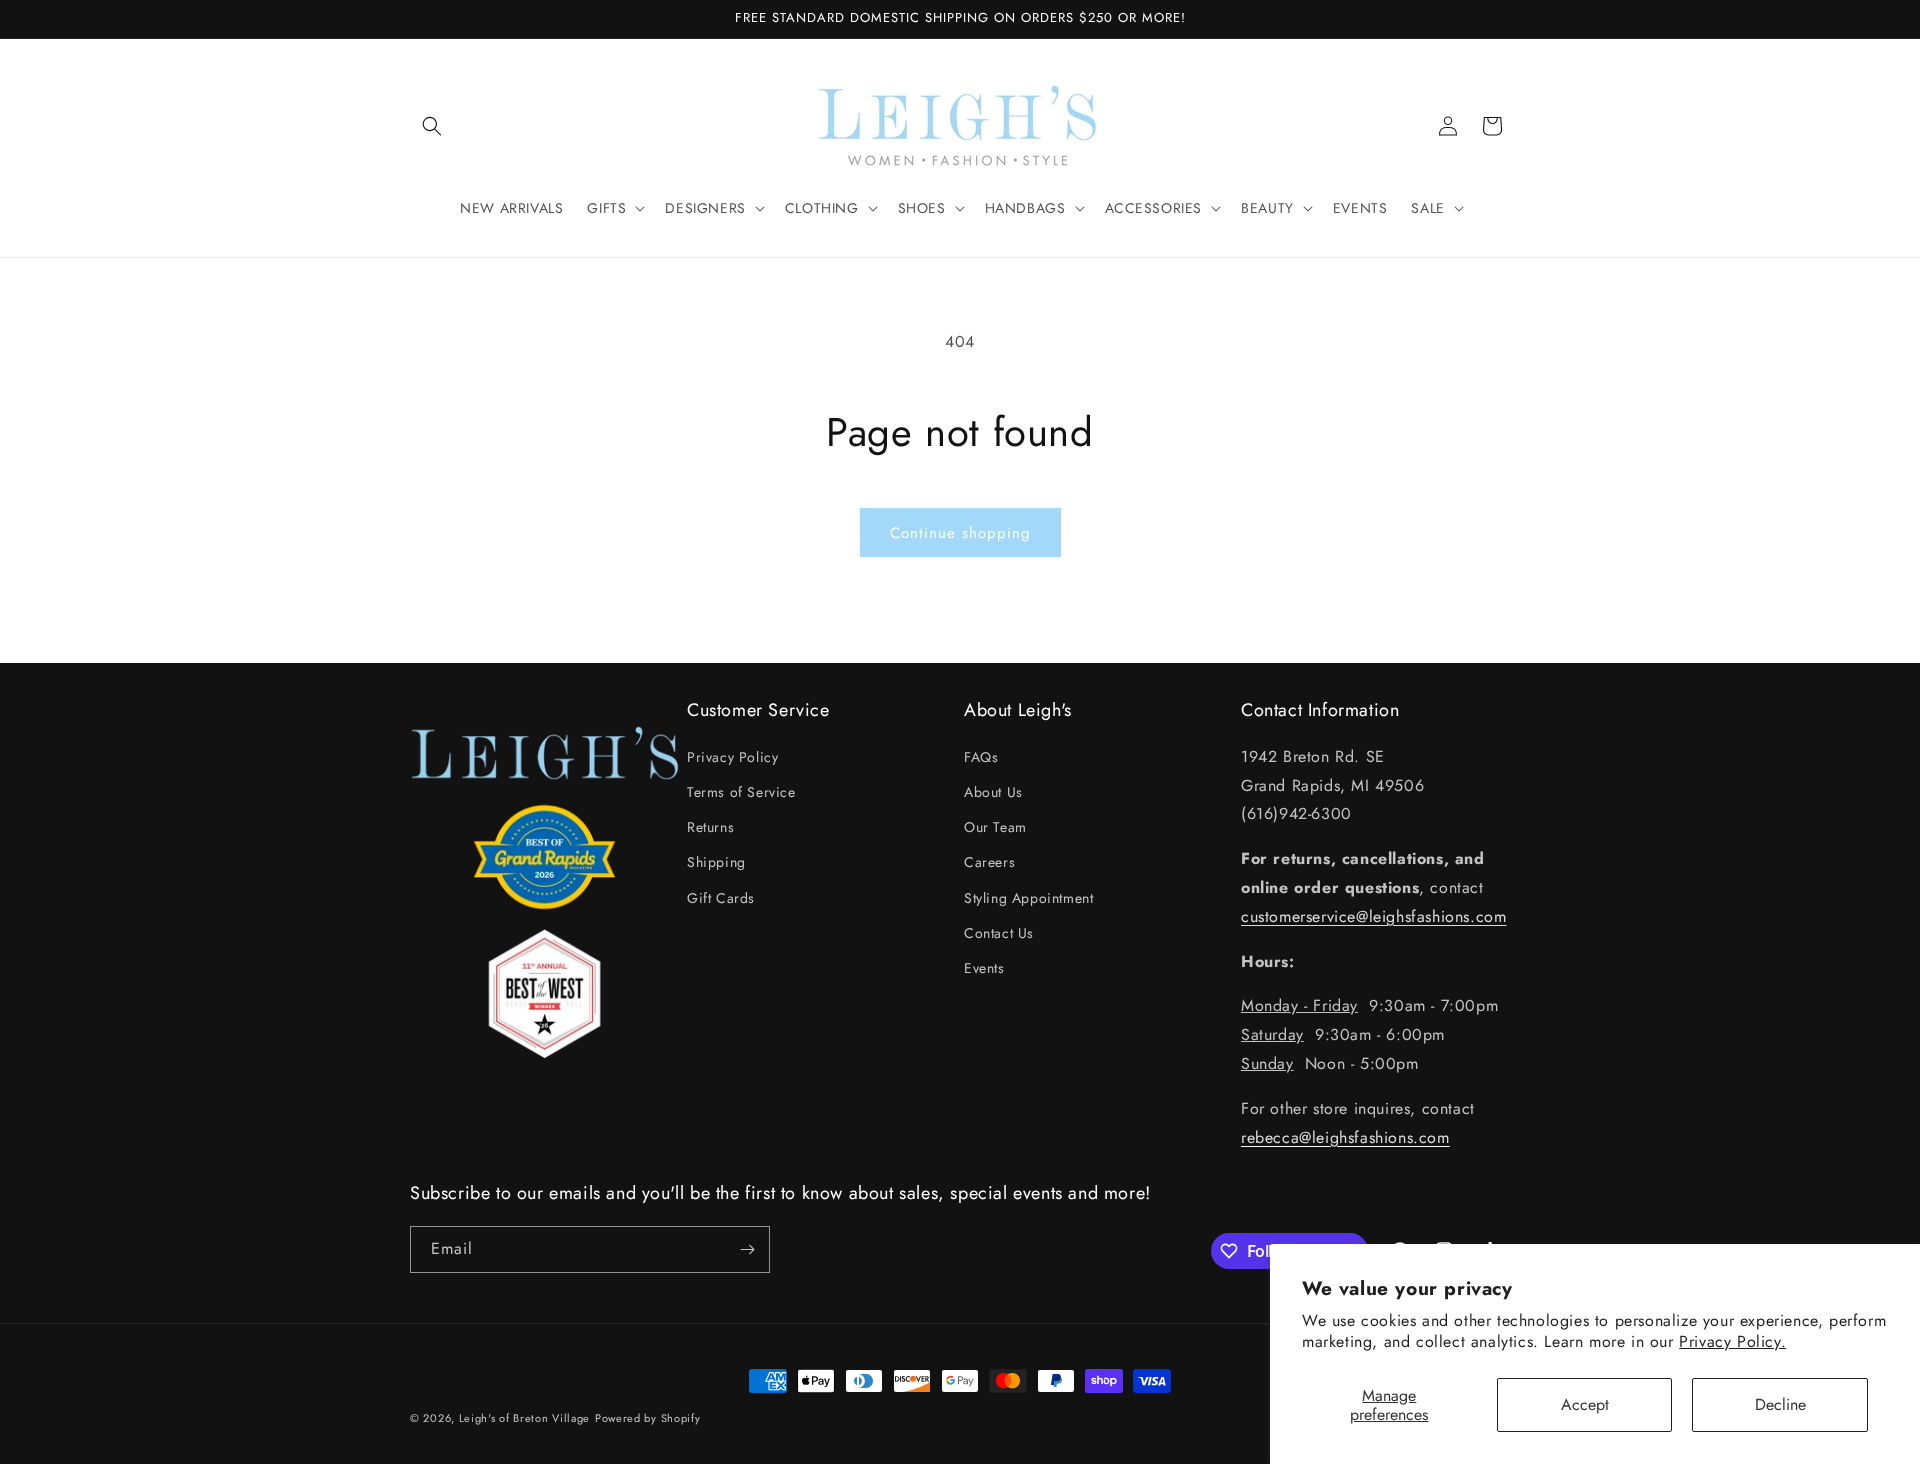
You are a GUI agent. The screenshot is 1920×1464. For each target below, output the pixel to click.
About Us (993, 792)
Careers (989, 862)
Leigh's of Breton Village (525, 1418)
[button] (432, 126)
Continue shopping (960, 533)
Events (984, 968)
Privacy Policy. (1732, 1341)
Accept (1585, 1404)
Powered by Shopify (648, 1418)
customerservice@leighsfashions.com (1373, 916)
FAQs (981, 757)
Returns (710, 827)
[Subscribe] (747, 1249)
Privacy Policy (732, 757)
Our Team (995, 827)
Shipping (716, 862)
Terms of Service (741, 792)
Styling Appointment (1028, 898)
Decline (1780, 1404)
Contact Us (999, 933)
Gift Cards (721, 898)
